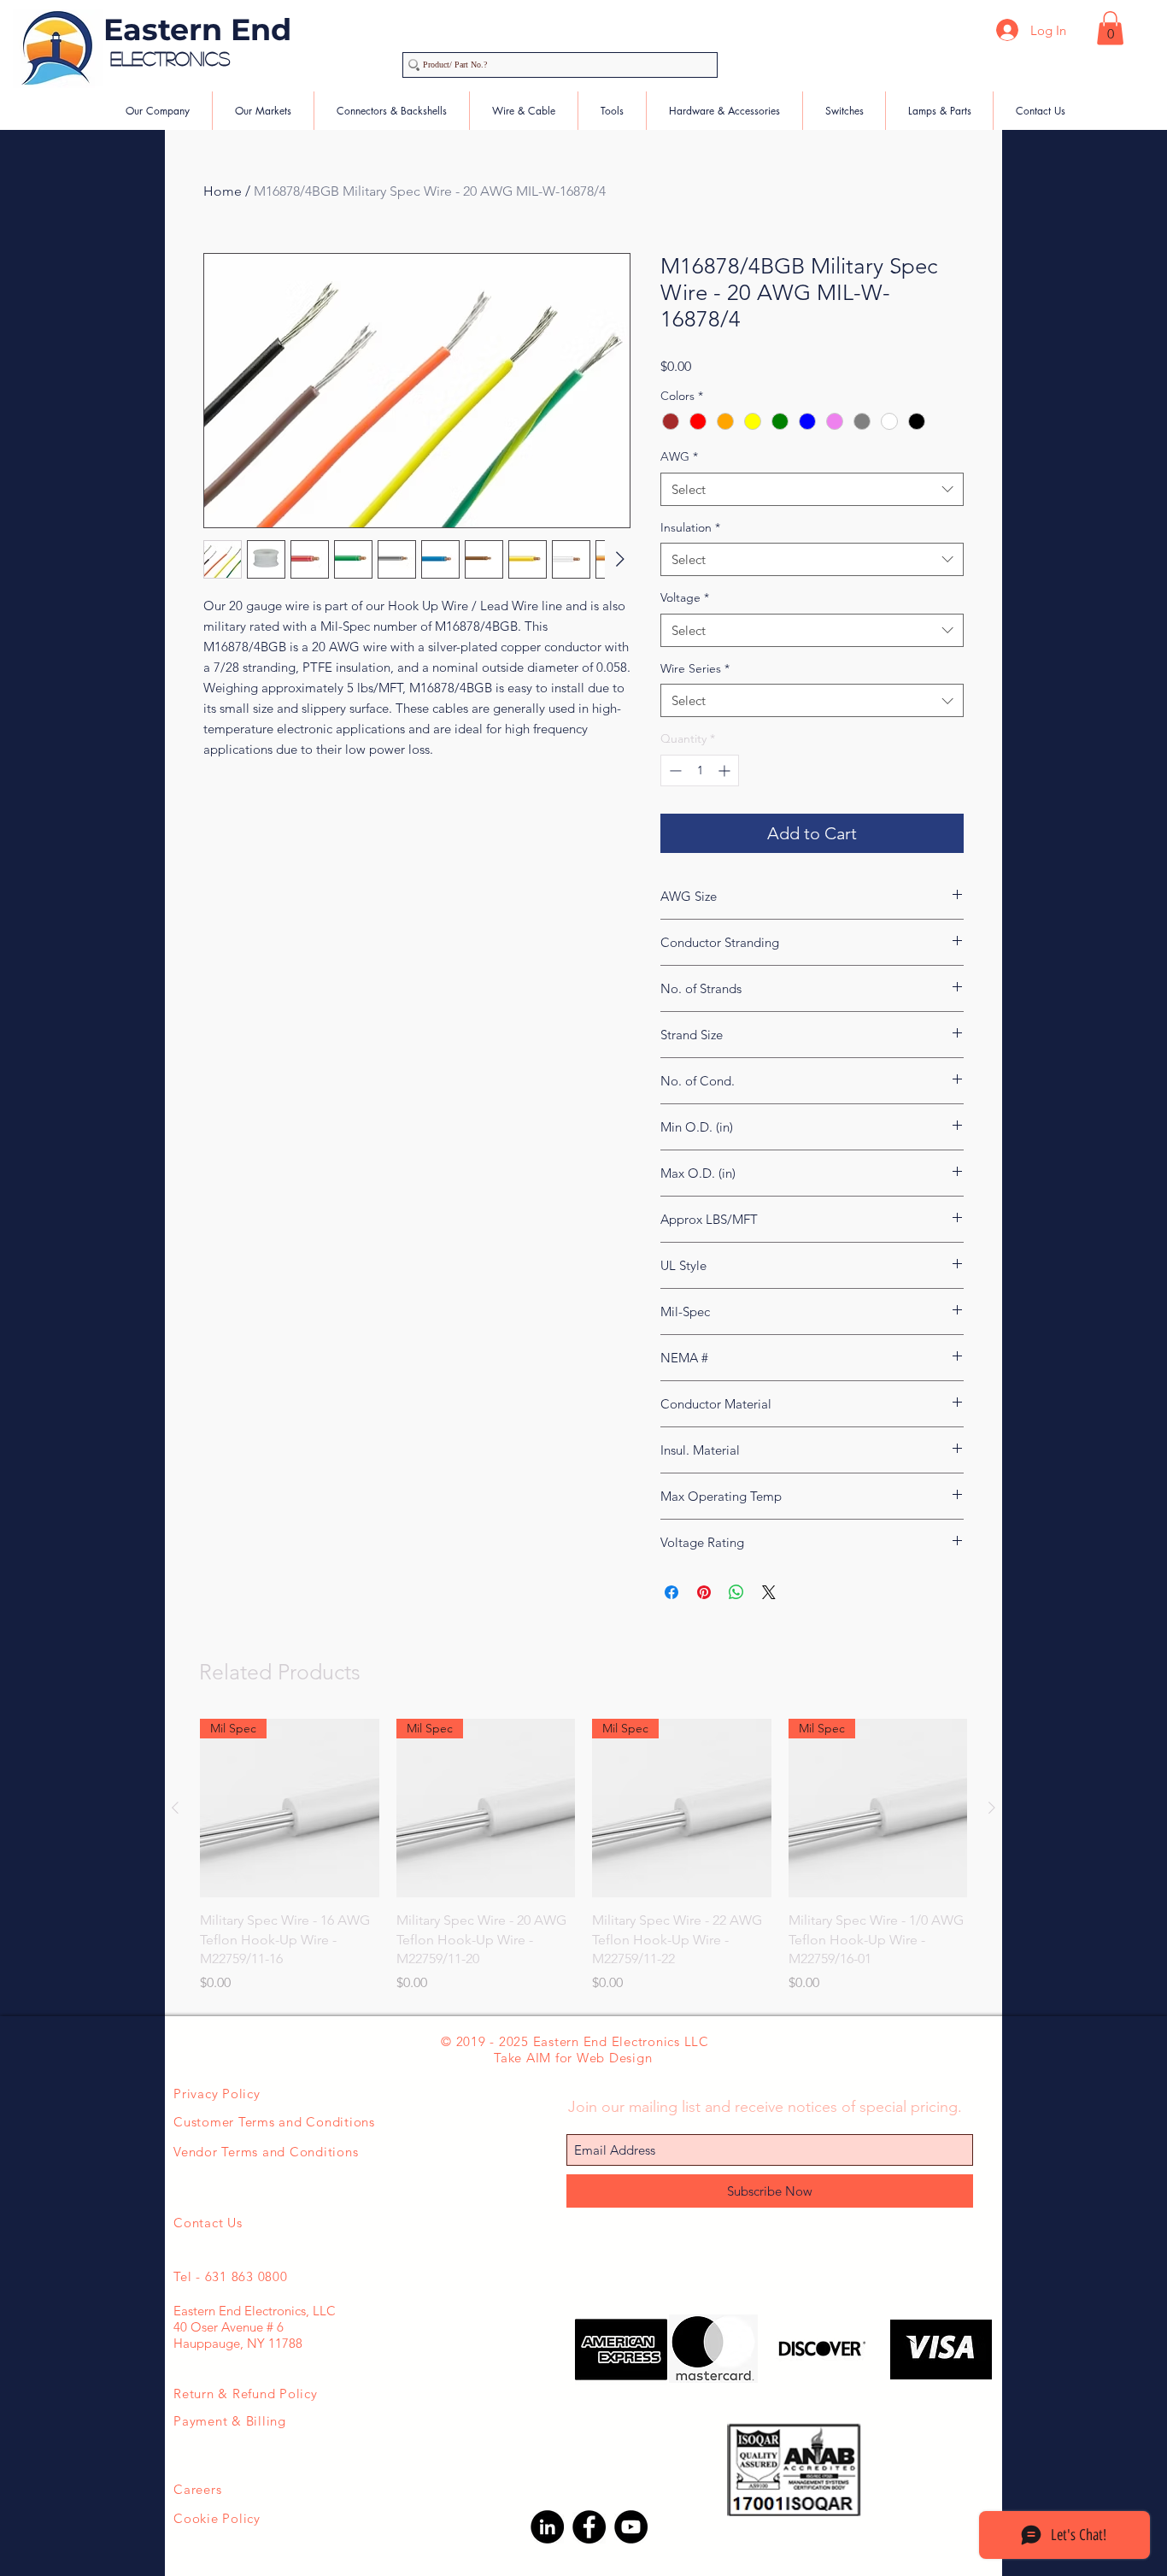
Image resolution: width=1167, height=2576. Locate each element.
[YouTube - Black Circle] (631, 2527)
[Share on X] (769, 1592)
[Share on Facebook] (671, 1592)
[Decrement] (674, 770)
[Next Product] (992, 1808)
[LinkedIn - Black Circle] (547, 2527)
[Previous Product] (175, 1808)
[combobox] (812, 489)
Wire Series (695, 668)
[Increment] (726, 770)
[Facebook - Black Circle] (589, 2527)
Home (223, 191)
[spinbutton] (700, 770)
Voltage (685, 597)
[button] (1110, 28)
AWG (679, 456)
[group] (583, 1856)
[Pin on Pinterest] (704, 1592)
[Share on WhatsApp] (736, 1592)
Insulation (690, 527)
